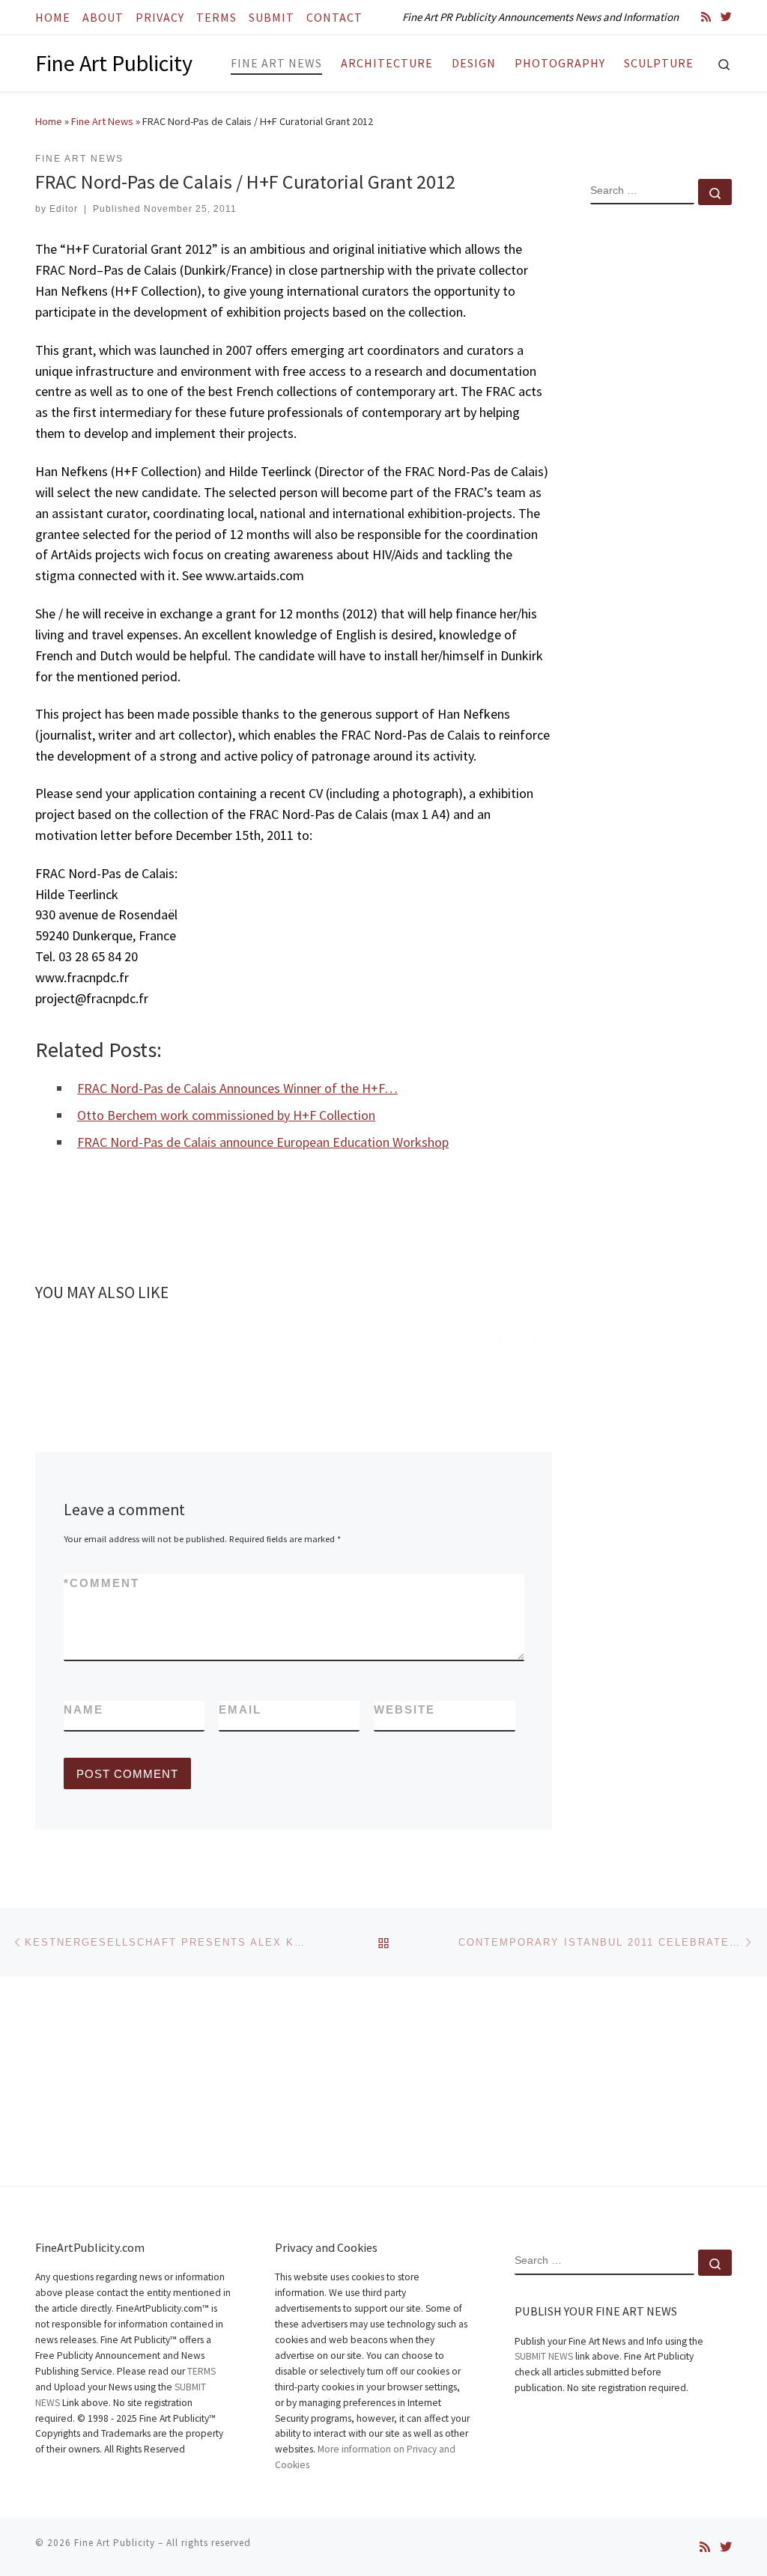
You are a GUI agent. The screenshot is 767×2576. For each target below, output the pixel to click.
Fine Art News (102, 121)
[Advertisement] (661, 459)
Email (240, 1709)
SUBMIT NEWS (544, 2356)
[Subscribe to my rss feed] (706, 17)
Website (404, 1709)
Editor (64, 209)
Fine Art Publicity (115, 2543)
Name (84, 1709)
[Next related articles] (535, 1335)
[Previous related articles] (499, 1335)
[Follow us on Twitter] (726, 17)
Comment (101, 1583)
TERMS (201, 2371)
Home (49, 121)
